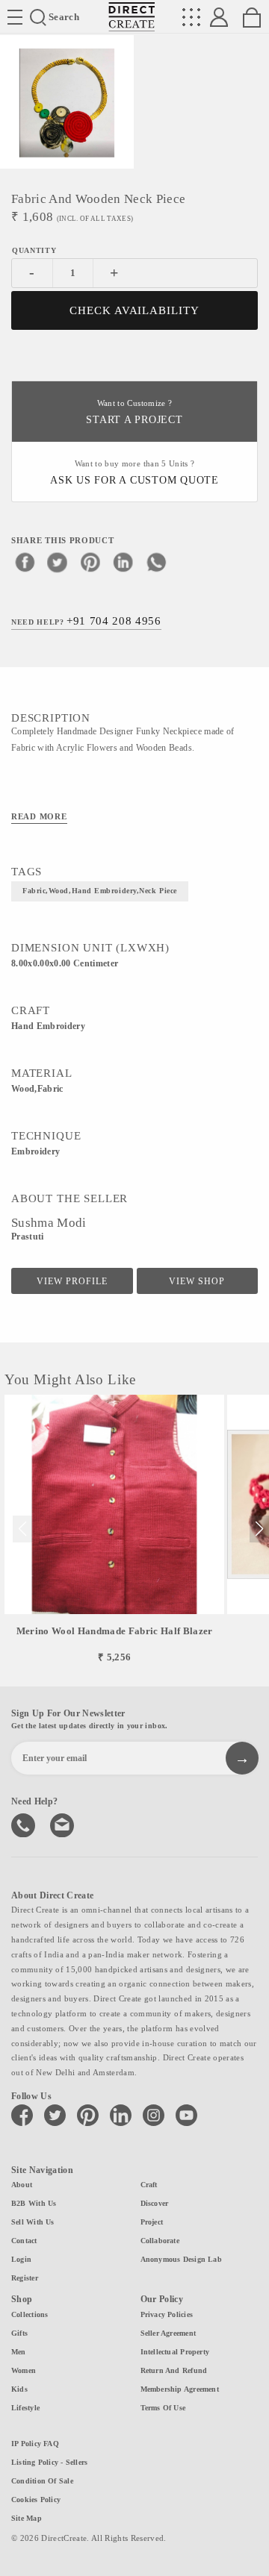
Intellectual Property (175, 2352)
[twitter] (58, 562)
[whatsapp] (156, 562)
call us (25, 1824)
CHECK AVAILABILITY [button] (135, 310)
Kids (19, 2389)
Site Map (27, 2518)
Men (19, 2352)
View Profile (72, 1281)
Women (24, 2370)
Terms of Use (163, 2408)
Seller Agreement (168, 2333)
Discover (155, 2203)
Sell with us (33, 2222)
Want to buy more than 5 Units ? (134, 473)
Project (152, 2222)
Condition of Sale (42, 2481)
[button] (259, 1529)
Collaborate (160, 2241)
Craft (149, 2185)
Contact (24, 2241)
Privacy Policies (167, 2314)
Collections (30, 2314)
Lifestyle (25, 2408)
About (22, 2185)
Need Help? (86, 621)
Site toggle (15, 17)
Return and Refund (174, 2370)
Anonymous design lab (181, 2259)
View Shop (197, 1281)
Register (25, 2278)
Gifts (19, 2333)
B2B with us (34, 2203)
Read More (39, 816)
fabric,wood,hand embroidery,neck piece (100, 891)
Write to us (64, 1824)
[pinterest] (90, 562)
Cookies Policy (36, 2500)
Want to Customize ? (134, 412)
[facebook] (25, 562)
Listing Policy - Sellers (49, 2462)
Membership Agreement (180, 2389)
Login (21, 2259)
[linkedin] (123, 562)
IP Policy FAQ (35, 2444)
